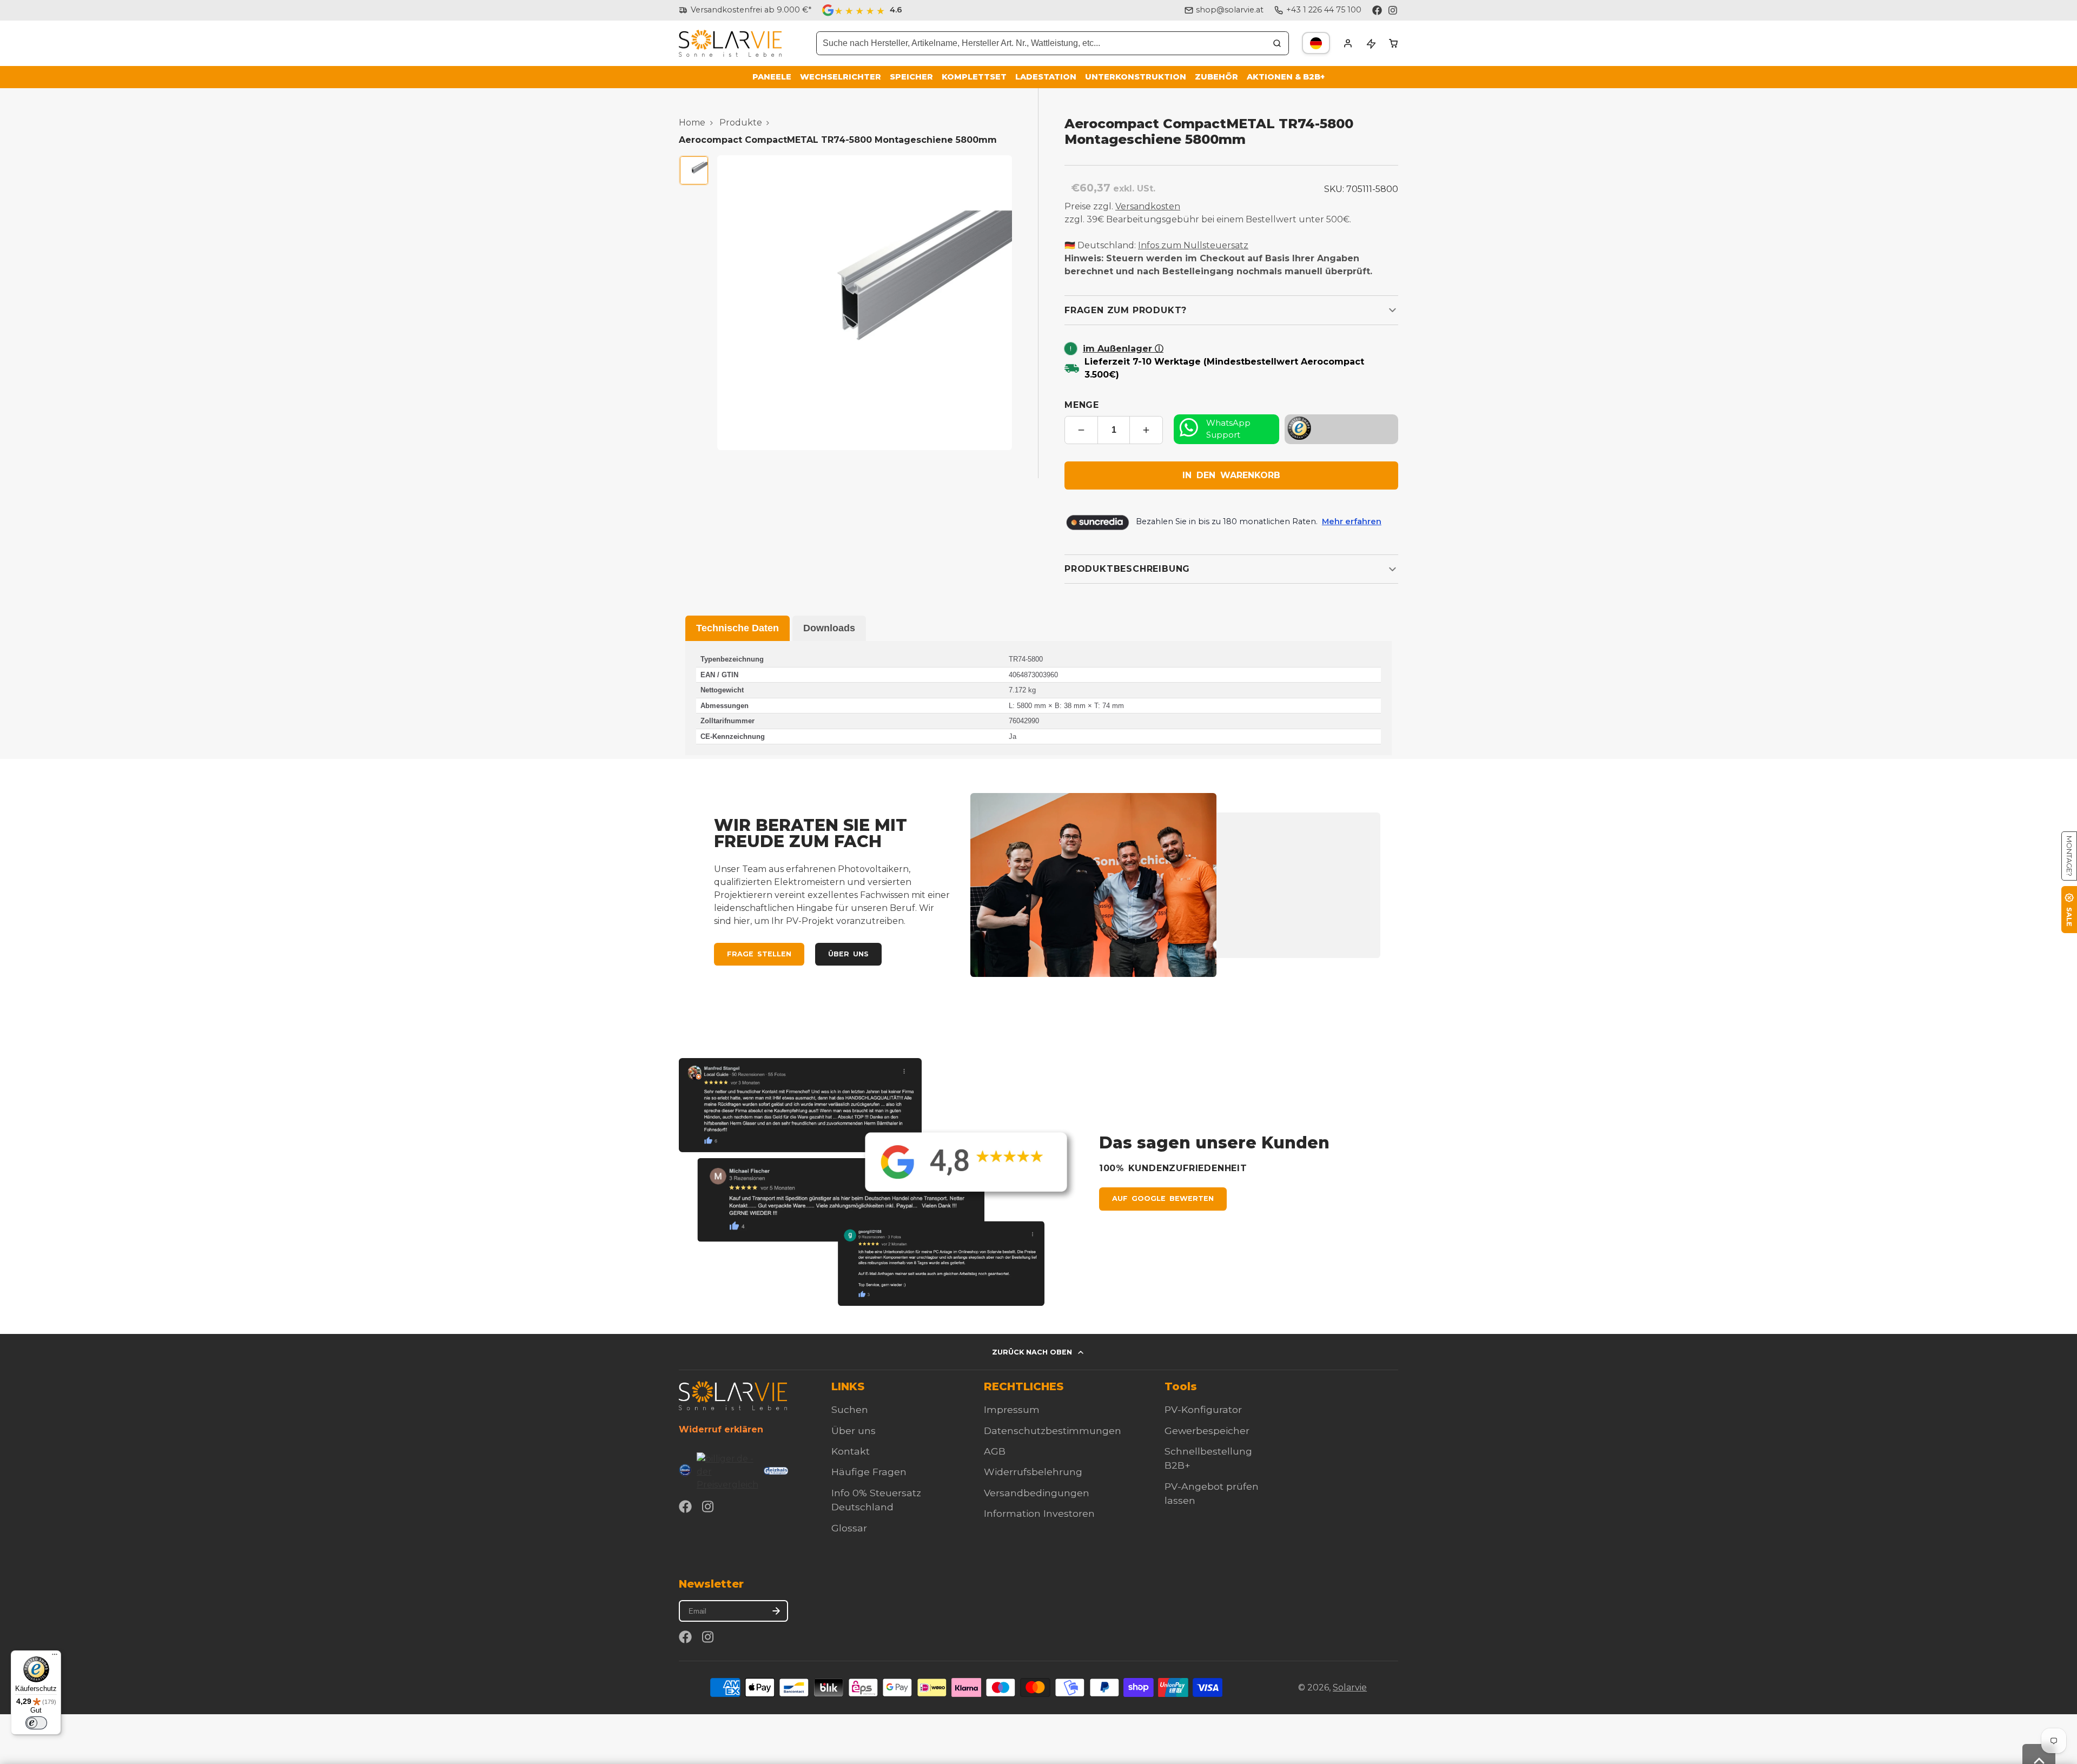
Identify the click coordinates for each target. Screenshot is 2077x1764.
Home (692, 123)
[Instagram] (1393, 10)
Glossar (849, 1528)
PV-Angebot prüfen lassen (1212, 1493)
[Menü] (55, 1657)
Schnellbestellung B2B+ (1208, 1458)
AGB (995, 1451)
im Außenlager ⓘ (1123, 349)
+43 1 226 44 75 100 (1324, 10)
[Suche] (1277, 43)
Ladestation (1046, 77)
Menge (1082, 405)
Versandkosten (1148, 206)
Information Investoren (1039, 1513)
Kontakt (851, 1451)
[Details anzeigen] (733, 1395)
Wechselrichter (841, 77)
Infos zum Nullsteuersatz (1193, 245)
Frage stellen (759, 954)
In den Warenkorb (1231, 475)
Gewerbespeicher (1207, 1431)
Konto (1348, 43)
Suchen (850, 1409)
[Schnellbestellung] (1371, 43)
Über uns (848, 954)
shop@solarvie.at (1230, 10)
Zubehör (1216, 77)
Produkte (741, 123)
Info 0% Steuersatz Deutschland (876, 1500)
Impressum (1012, 1409)
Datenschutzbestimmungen (1053, 1431)
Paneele (772, 77)
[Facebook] (1377, 10)
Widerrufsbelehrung (1033, 1472)
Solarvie (1350, 1687)
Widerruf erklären (721, 1429)
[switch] (36, 1723)
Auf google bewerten (1163, 1198)
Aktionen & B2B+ (1286, 77)
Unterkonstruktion (1136, 77)
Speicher (911, 77)
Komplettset (974, 77)
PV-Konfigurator (1203, 1409)
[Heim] (730, 44)
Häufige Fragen (869, 1472)
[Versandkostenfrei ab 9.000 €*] (745, 10)
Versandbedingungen (1037, 1493)
